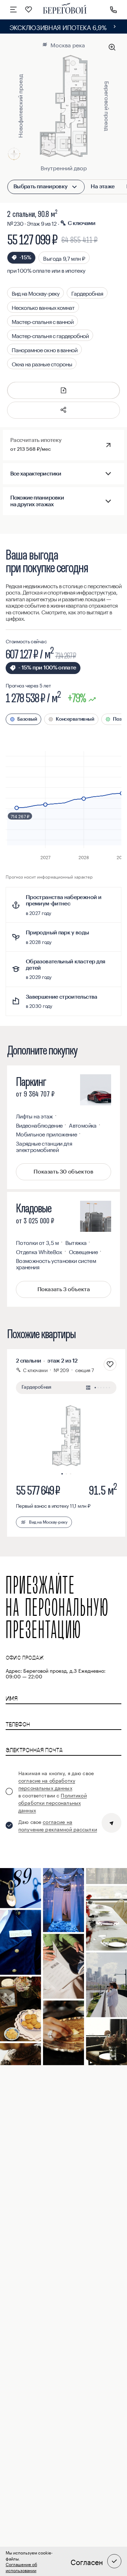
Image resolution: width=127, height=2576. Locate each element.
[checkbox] (52, 1791)
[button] (64, 410)
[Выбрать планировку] (74, 187)
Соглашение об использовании (21, 2567)
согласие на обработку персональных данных (47, 1784)
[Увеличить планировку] (112, 47)
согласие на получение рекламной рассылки (58, 1825)
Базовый (27, 719)
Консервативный (75, 719)
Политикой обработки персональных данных (53, 1802)
